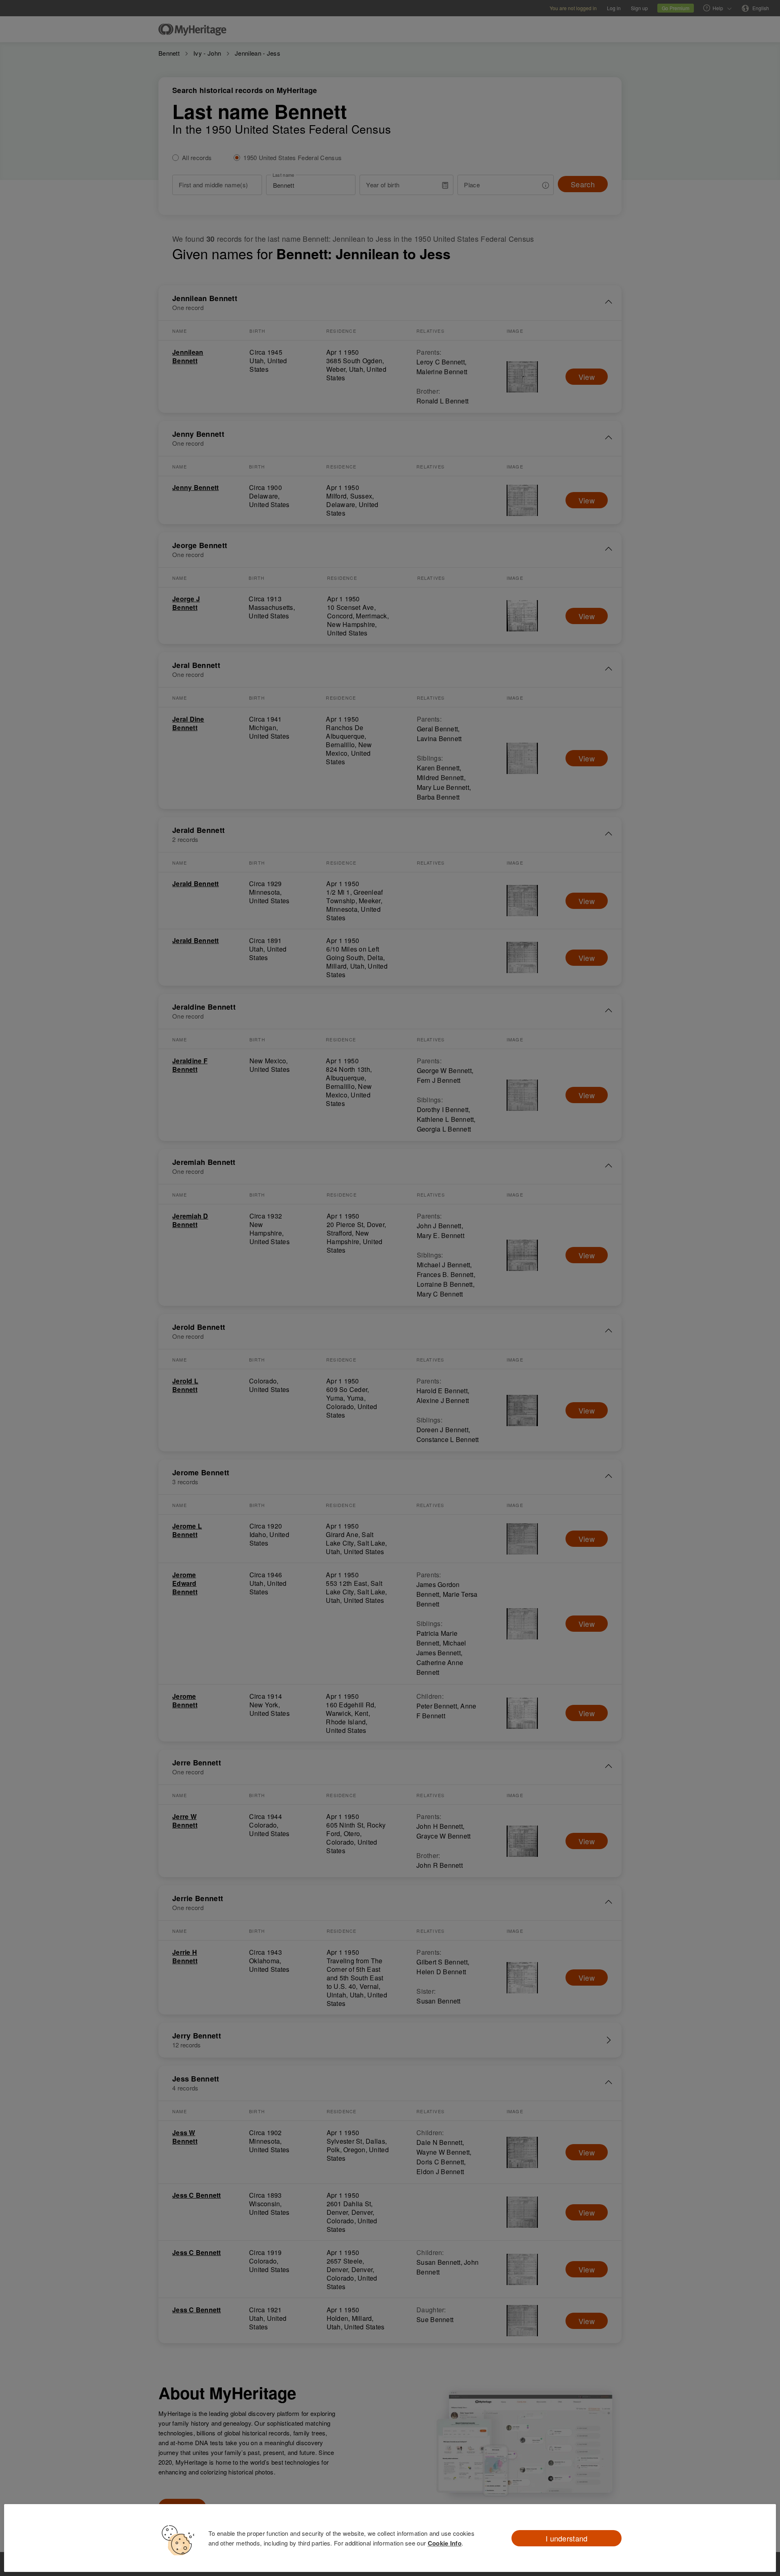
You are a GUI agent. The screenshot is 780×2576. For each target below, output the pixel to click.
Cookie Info (445, 2543)
